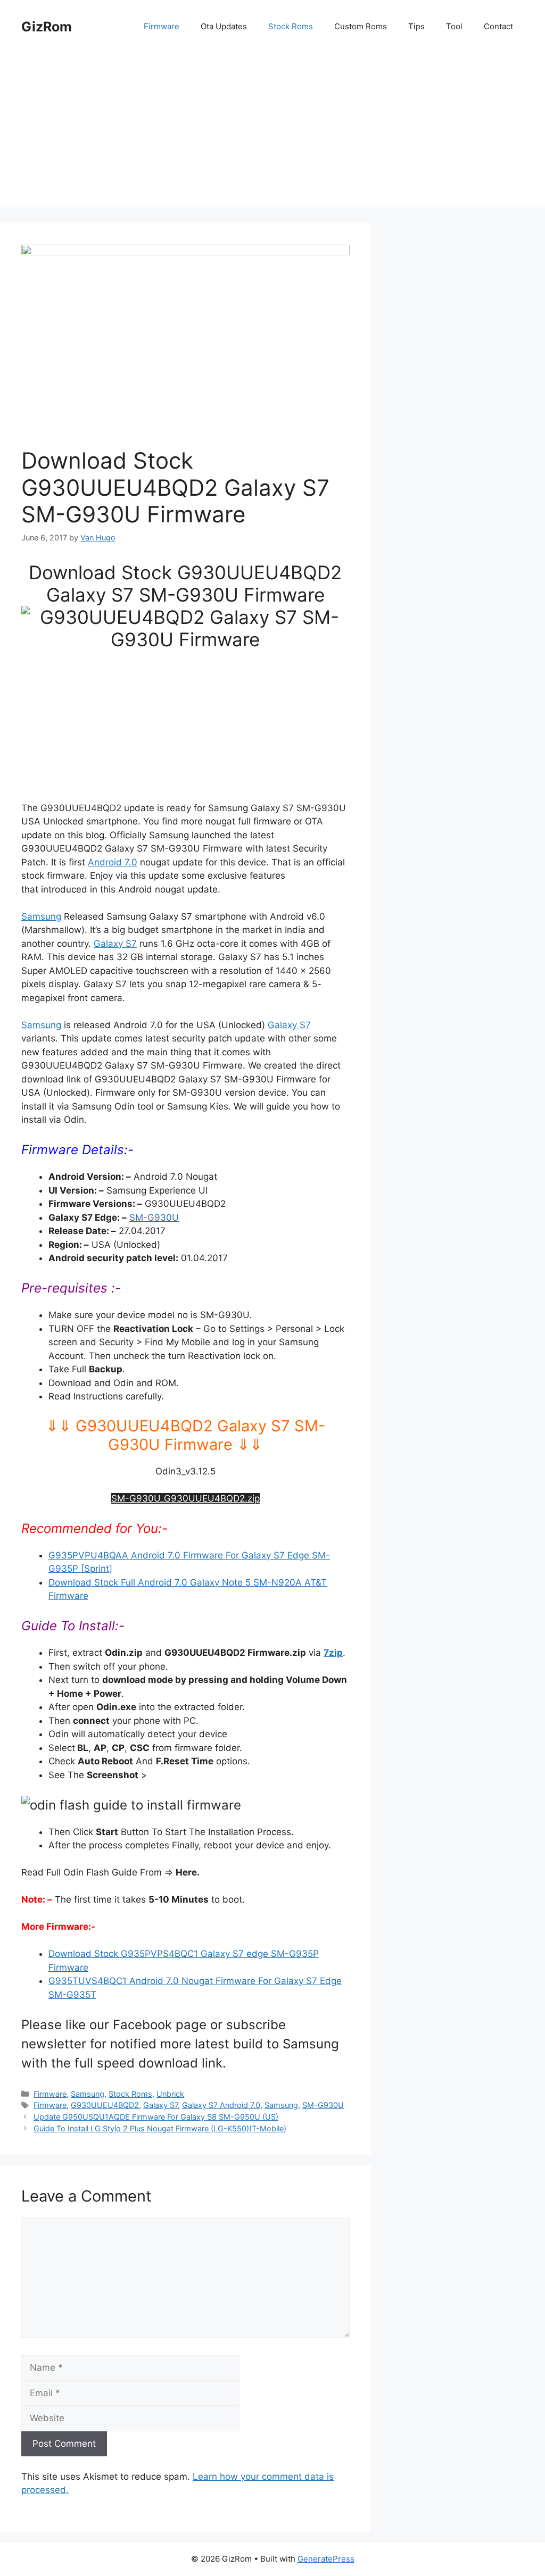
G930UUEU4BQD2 (105, 2105)
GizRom (47, 27)
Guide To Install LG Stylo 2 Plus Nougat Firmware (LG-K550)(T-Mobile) (160, 2128)
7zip (333, 1653)
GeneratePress (326, 2559)
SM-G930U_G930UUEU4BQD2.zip (185, 1498)
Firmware (162, 26)
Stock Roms (291, 26)
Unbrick (170, 2094)
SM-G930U (154, 1218)
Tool (454, 26)
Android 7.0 (113, 862)
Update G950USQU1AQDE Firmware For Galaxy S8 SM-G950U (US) (156, 2117)
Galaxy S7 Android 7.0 (221, 2105)
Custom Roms (361, 26)
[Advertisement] (272, 133)
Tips (416, 26)
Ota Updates (224, 26)
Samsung (41, 916)
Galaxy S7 (115, 944)
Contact (498, 26)
